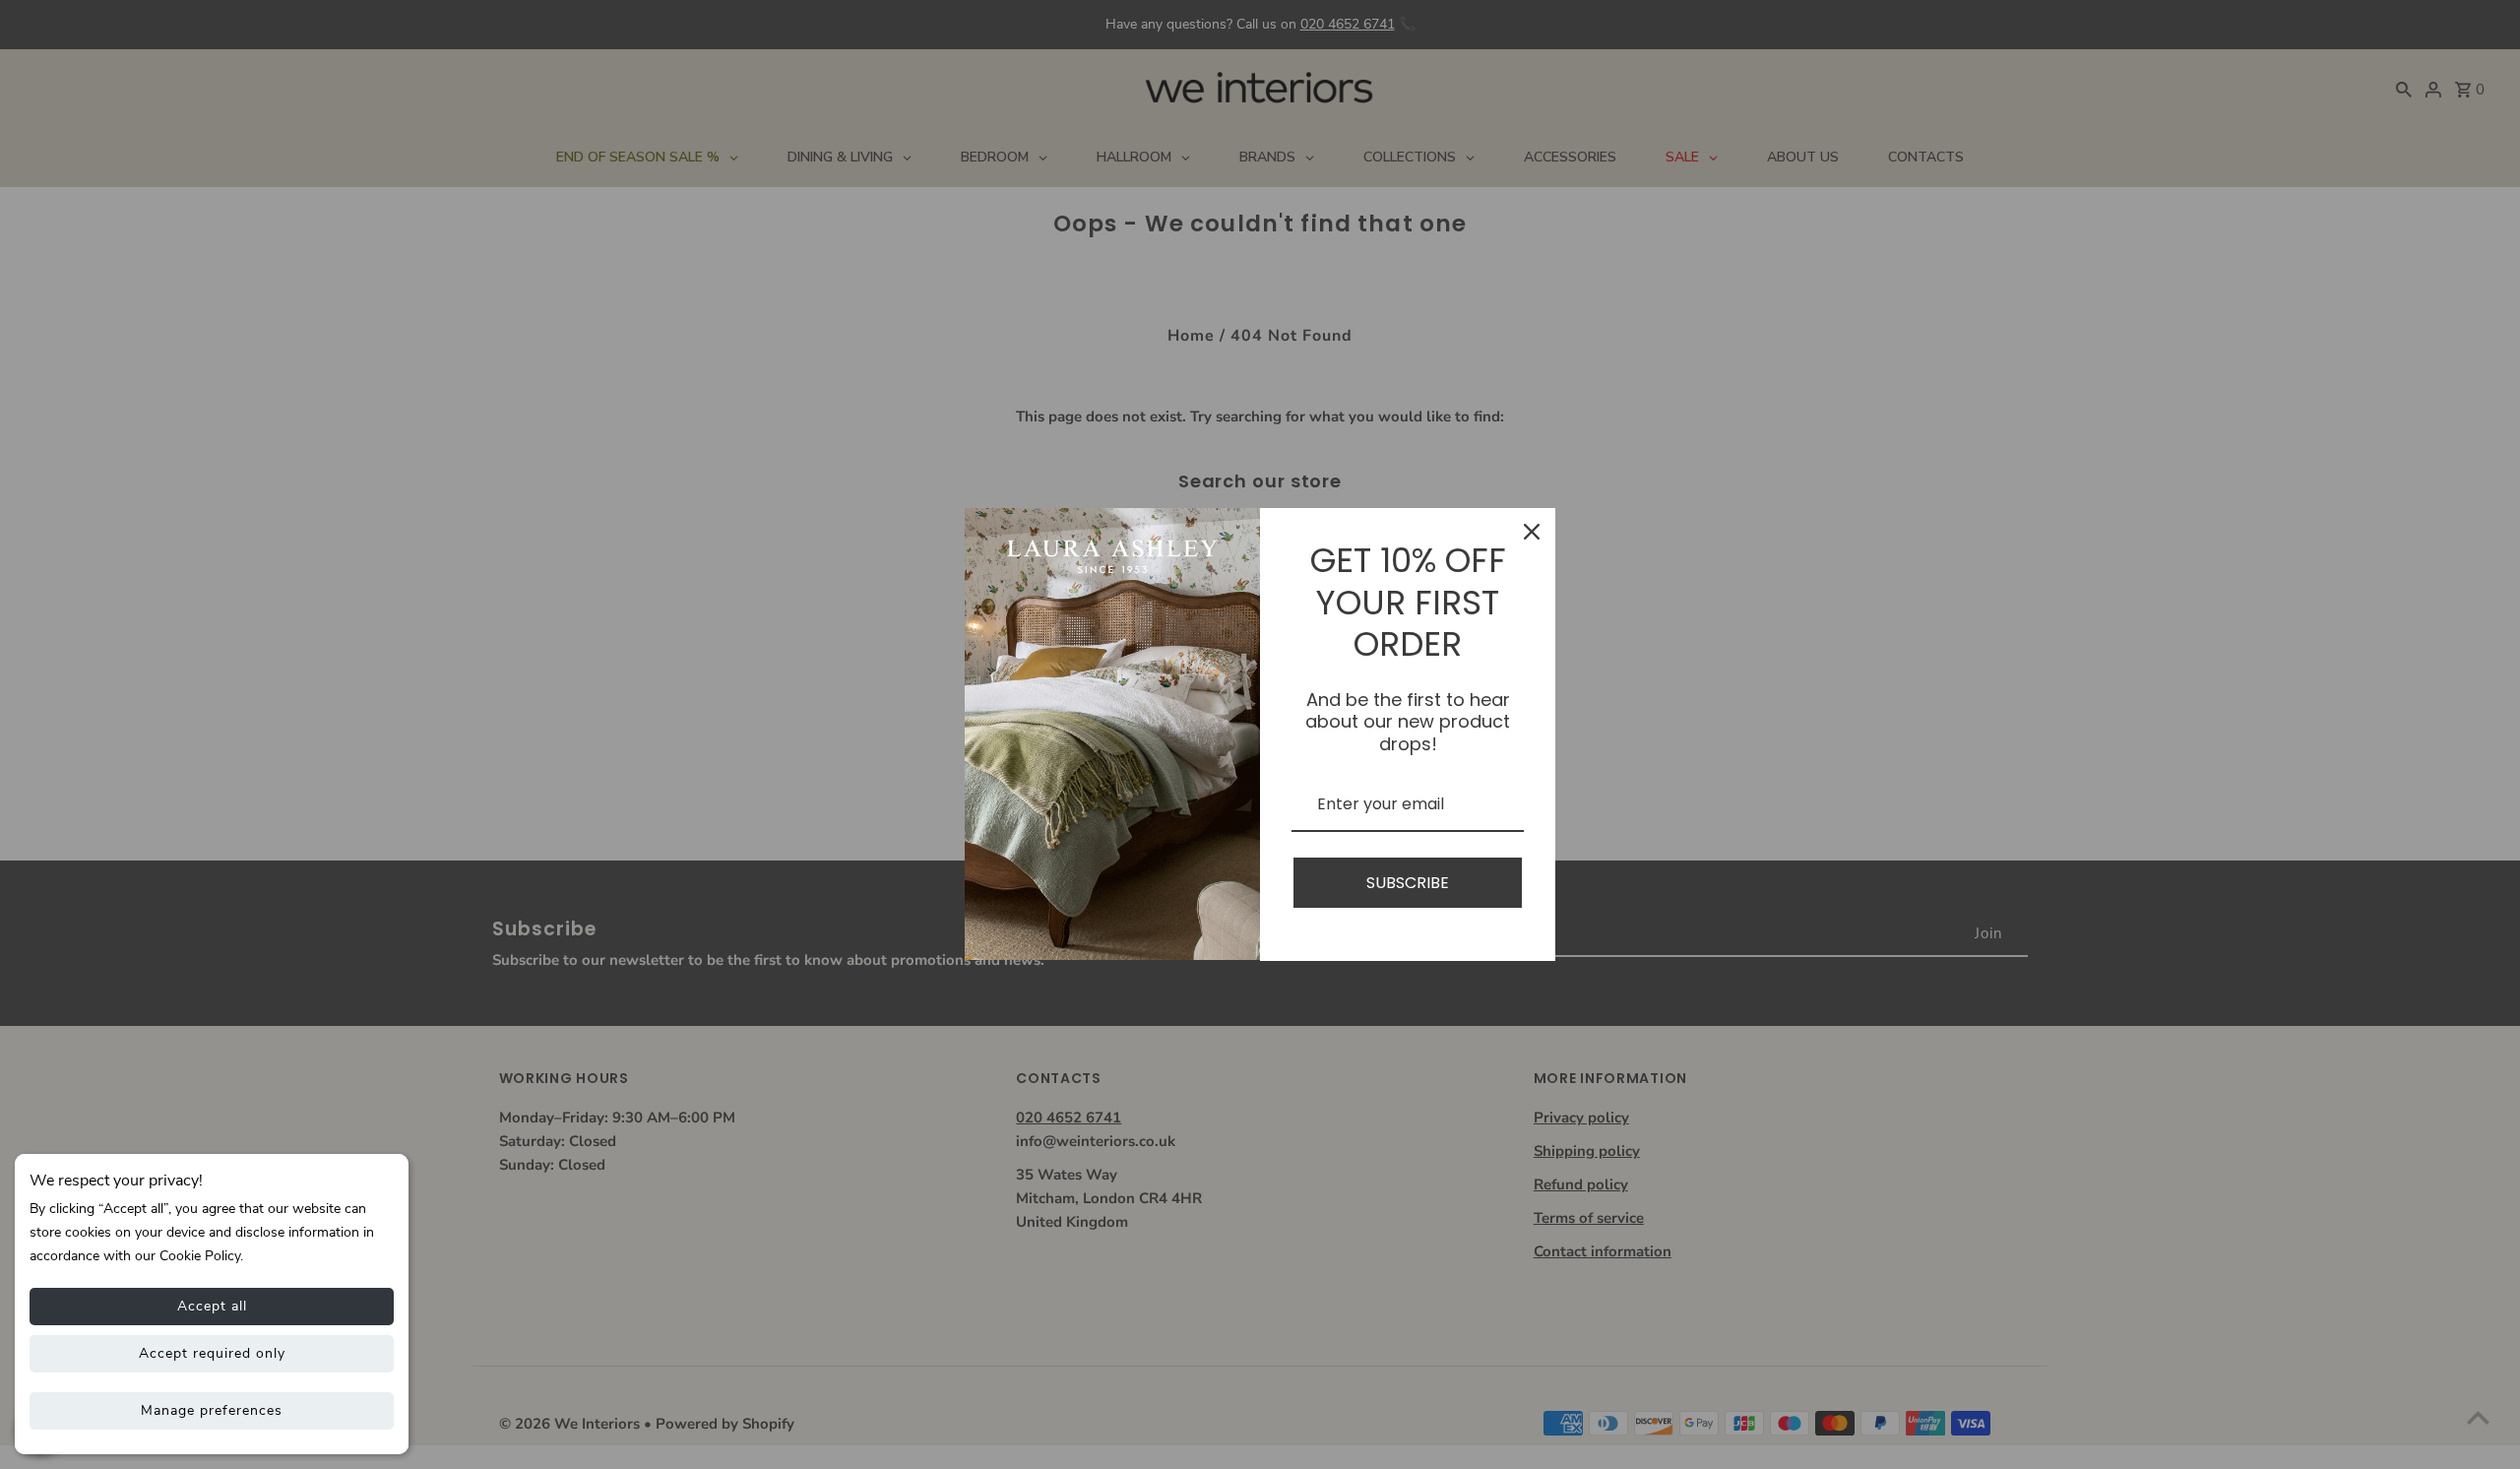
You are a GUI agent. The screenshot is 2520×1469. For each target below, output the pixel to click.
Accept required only (212, 1353)
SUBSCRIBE (1408, 883)
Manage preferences (212, 1410)
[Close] (1532, 532)
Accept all (212, 1306)
